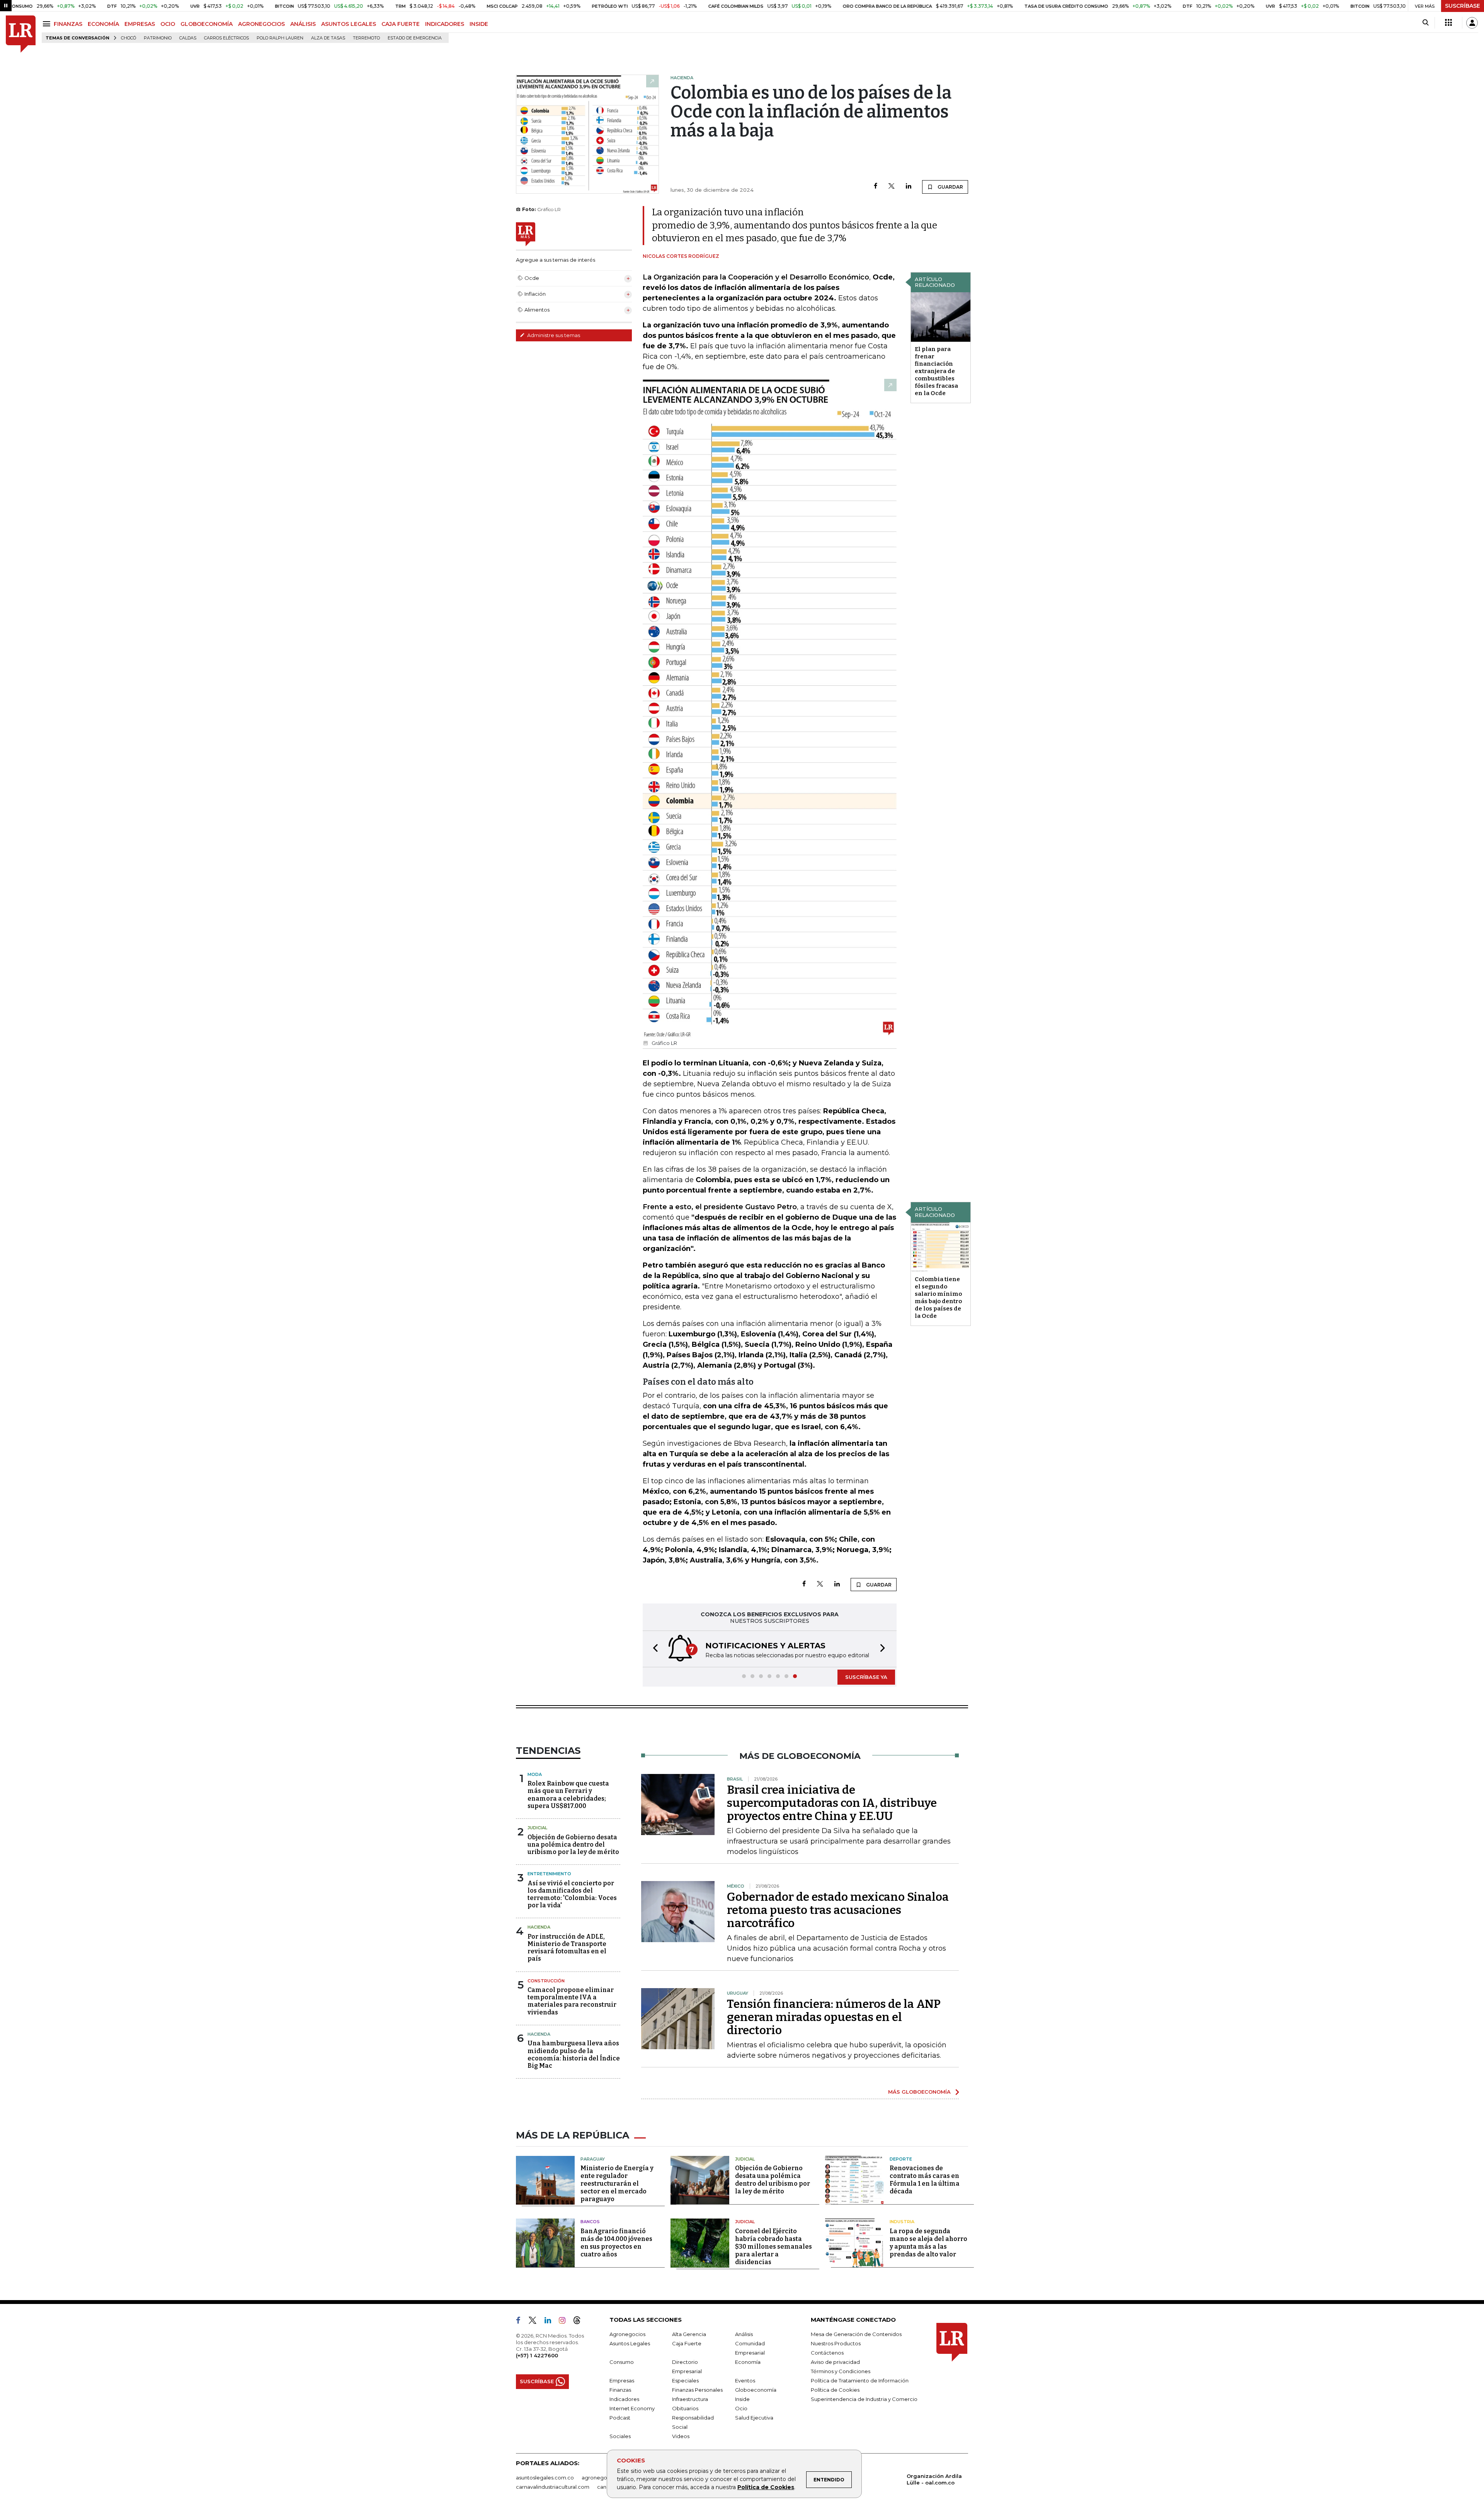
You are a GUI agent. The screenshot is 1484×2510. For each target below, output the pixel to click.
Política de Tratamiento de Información (860, 2380)
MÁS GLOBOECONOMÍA (919, 2092)
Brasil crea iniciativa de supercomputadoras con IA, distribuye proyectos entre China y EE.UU (832, 1803)
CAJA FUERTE (401, 24)
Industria (902, 2222)
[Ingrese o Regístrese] (1472, 23)
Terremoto (366, 38)
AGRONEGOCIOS (261, 24)
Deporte (901, 2159)
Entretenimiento (549, 1874)
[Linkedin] (909, 187)
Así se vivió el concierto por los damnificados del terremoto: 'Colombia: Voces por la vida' (572, 1894)
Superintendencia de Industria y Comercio (864, 2399)
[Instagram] (565, 2322)
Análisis (744, 2334)
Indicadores (624, 2399)
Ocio (741, 2408)
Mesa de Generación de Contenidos (856, 2334)
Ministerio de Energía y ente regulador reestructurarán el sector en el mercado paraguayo (617, 2184)
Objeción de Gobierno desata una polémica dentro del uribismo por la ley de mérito (573, 1845)
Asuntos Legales (630, 2343)
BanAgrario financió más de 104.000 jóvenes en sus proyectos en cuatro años (616, 2243)
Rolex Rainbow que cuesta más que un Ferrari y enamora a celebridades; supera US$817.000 (568, 1795)
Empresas (622, 2380)
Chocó (128, 38)
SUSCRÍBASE (1463, 6)
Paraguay (593, 2159)
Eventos (745, 2380)
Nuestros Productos (836, 2343)
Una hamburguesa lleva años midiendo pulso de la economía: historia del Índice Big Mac (574, 2054)
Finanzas (620, 2390)
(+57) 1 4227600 (537, 2355)
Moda (535, 1774)
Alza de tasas (328, 38)
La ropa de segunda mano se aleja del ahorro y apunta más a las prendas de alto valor (928, 2243)
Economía (748, 2362)
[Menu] (48, 24)
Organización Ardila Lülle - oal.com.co (934, 2479)
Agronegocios (627, 2334)
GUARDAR (950, 187)
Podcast (620, 2418)
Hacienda (539, 1927)
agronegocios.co (603, 2478)
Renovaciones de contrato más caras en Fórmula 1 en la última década (925, 2180)
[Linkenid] (551, 2322)
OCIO (168, 24)
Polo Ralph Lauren (280, 38)
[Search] (1425, 23)
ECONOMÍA (103, 24)
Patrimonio (158, 38)
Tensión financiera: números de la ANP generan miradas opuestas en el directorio (834, 2017)
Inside (742, 2399)
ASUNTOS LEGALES (349, 24)
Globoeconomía (756, 2390)
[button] (653, 1649)
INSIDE (479, 24)
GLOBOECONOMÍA (207, 24)
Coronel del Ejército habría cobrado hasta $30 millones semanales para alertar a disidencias (773, 2247)
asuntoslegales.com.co (545, 2478)
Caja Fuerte (687, 2343)
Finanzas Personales (697, 2390)
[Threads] (580, 2322)
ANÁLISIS (303, 24)
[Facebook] (876, 187)
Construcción (546, 1981)
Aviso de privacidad (835, 2362)
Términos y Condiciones (841, 2371)
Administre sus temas (553, 335)
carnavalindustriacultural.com (553, 2487)
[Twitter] (892, 187)
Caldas (188, 38)
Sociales (620, 2436)
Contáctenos (827, 2353)
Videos (681, 2436)
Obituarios (685, 2408)
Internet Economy (632, 2408)
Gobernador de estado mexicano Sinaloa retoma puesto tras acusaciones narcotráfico (838, 1910)
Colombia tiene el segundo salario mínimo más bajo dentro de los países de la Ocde (938, 1298)
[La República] (21, 34)
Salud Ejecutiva (754, 2418)
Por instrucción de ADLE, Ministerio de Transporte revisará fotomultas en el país (567, 1948)
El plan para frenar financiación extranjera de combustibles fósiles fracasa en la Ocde (936, 371)
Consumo (622, 2362)
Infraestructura (690, 2399)
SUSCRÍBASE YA (866, 1677)
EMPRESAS (140, 24)
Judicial (537, 1828)
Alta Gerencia (689, 2334)
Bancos (590, 2222)
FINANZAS (68, 24)
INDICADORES (445, 24)
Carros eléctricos (226, 38)
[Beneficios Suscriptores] (1448, 23)
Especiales (685, 2380)
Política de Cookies (766, 2487)
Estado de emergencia (415, 38)
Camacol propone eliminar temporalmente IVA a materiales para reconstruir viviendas (572, 2001)
